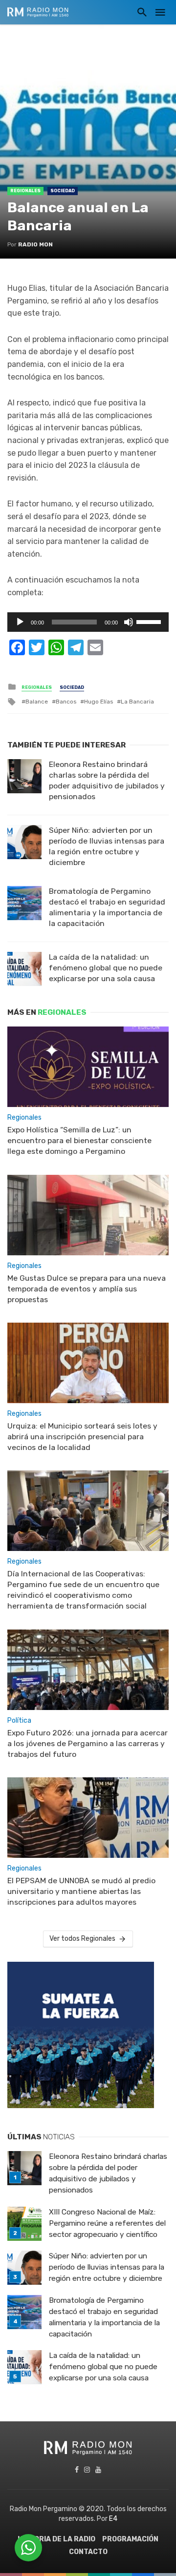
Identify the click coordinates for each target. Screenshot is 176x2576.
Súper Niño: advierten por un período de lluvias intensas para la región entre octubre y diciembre (107, 846)
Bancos (66, 702)
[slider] (150, 621)
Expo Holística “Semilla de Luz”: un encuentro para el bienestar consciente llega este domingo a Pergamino (79, 1140)
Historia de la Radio (56, 2539)
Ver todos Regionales (82, 1939)
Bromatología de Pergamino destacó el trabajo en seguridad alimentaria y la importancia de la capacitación (107, 907)
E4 (113, 2519)
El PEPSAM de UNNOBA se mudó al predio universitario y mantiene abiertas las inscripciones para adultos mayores (81, 1891)
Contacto (88, 2552)
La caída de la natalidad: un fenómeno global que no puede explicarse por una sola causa (106, 968)
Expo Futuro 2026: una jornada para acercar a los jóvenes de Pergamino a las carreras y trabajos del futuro (88, 1743)
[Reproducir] (20, 622)
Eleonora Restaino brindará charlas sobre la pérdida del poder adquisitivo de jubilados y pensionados (107, 780)
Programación (130, 2539)
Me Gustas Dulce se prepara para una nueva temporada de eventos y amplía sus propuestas (87, 1289)
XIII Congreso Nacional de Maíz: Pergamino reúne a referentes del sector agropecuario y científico (107, 2223)
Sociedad (63, 191)
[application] (88, 622)
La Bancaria (137, 702)
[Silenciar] (129, 622)
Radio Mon (35, 244)
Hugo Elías (99, 702)
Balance (37, 702)
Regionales (25, 191)
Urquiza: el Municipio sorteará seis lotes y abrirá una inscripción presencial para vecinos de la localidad (82, 1437)
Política (19, 1721)
